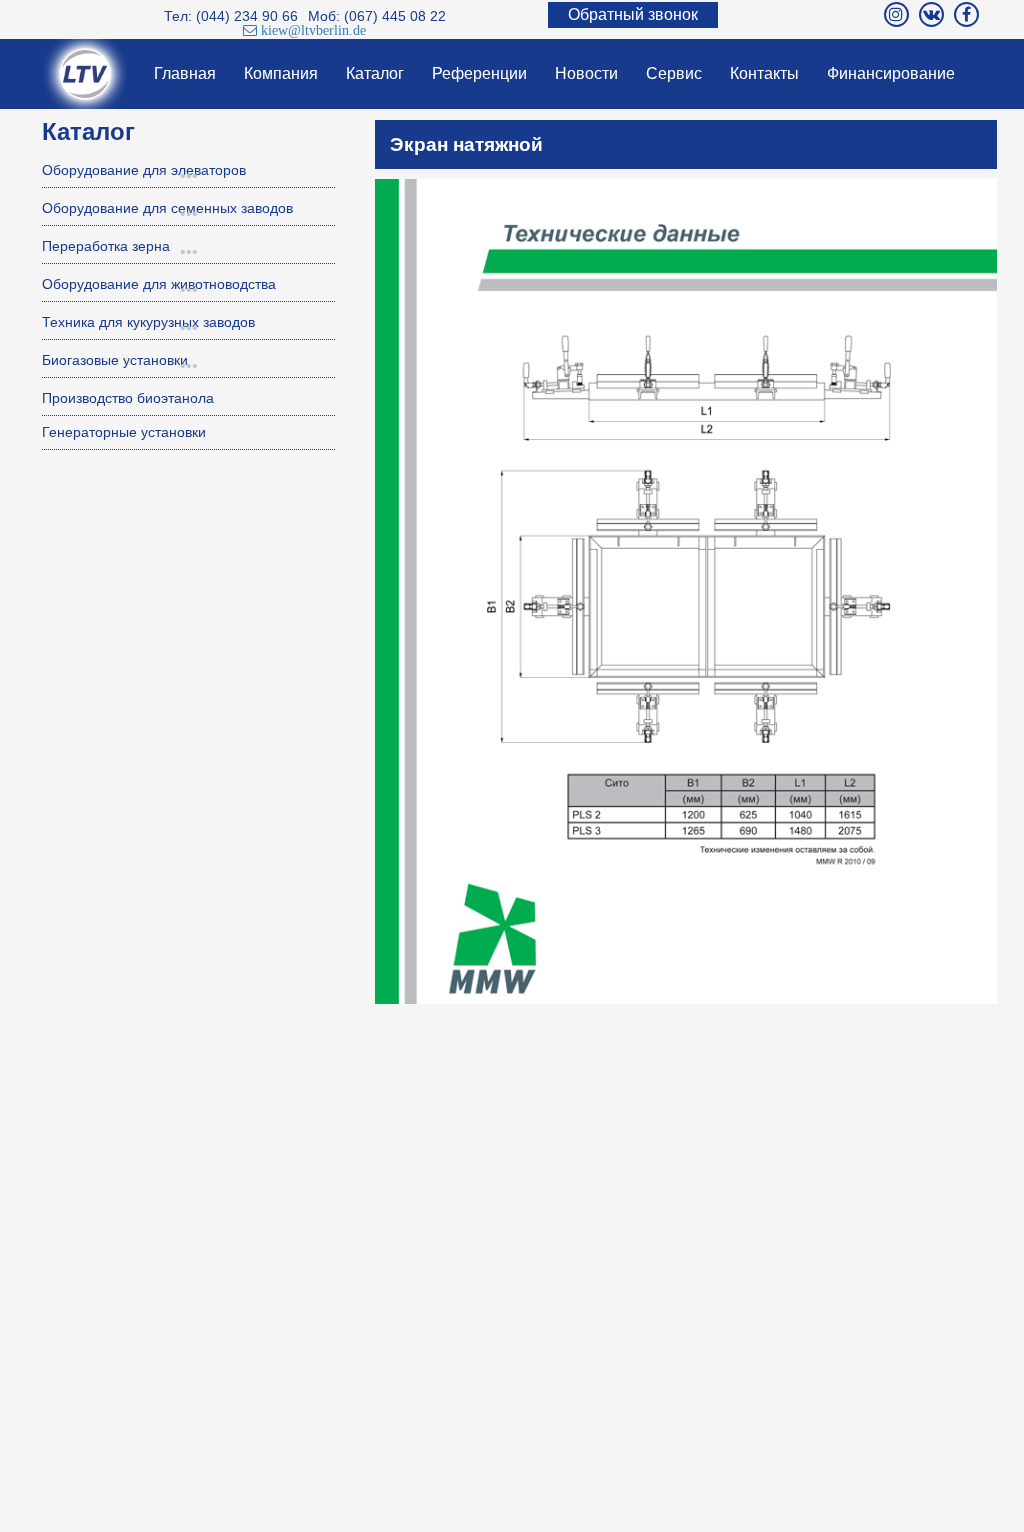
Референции (479, 73)
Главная (185, 73)
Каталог (375, 73)
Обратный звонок (633, 14)
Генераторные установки (124, 432)
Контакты (764, 73)
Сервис (674, 73)
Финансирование (891, 73)
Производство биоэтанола (128, 398)
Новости (586, 73)
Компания (281, 73)
